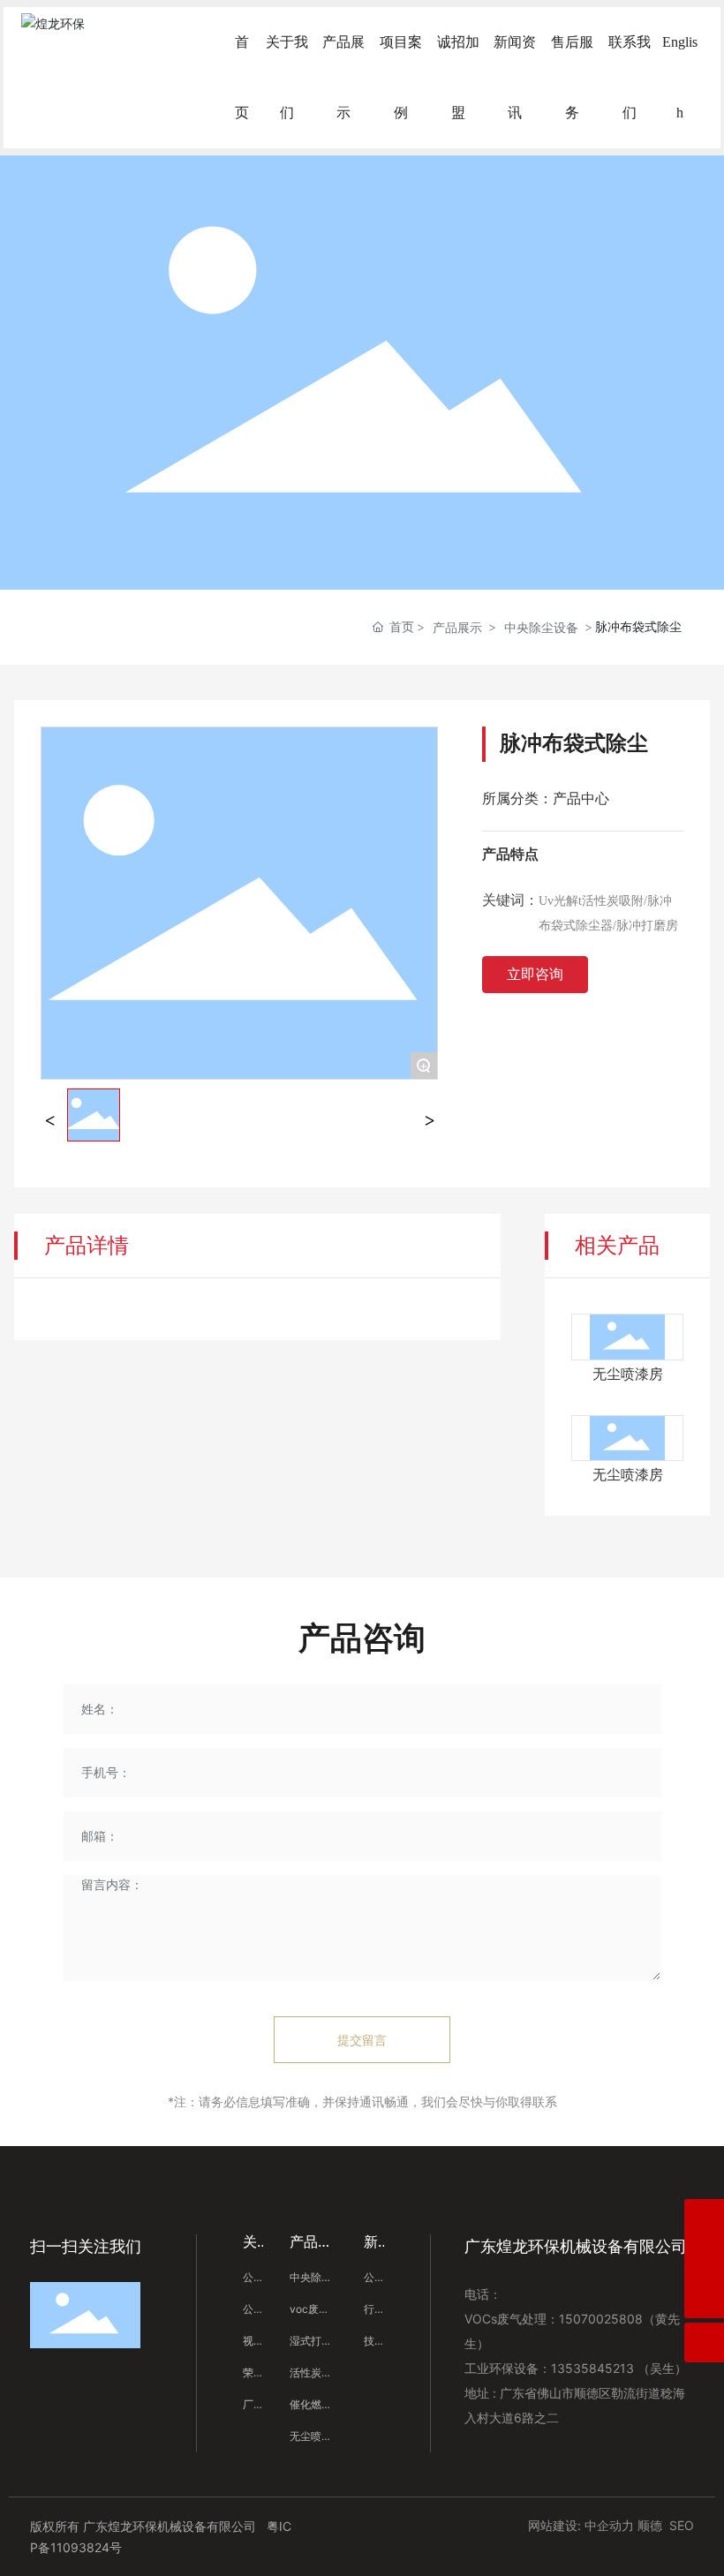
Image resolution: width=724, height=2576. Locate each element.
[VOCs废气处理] (704, 2259)
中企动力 (609, 2525)
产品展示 (457, 627)
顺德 (650, 2525)
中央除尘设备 (541, 627)
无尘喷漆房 (628, 1374)
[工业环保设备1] (704, 2219)
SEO (682, 2525)
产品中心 (581, 798)
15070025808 (601, 2319)
